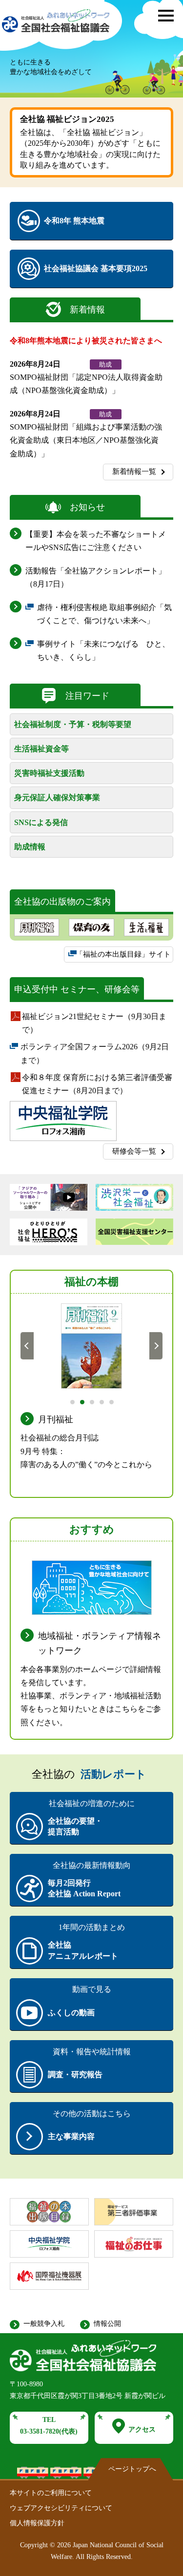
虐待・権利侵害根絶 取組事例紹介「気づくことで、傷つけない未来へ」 (104, 615)
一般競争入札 (44, 2324)
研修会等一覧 (134, 1151)
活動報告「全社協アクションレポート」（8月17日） (96, 577)
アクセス (142, 2429)
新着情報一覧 (134, 472)
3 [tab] (91, 1401)
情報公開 (107, 2324)
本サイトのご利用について (51, 2493)
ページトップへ (132, 2469)
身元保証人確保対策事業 (57, 797)
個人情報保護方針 (37, 2523)
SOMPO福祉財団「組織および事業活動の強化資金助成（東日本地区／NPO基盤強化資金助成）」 (86, 440)
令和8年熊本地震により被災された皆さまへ (86, 341)
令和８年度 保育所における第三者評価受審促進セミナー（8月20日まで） (97, 1085)
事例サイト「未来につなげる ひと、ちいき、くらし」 (103, 652)
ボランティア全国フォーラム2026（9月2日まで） (95, 1054)
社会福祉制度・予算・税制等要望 (73, 724)
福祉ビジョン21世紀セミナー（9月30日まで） (94, 1024)
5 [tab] (111, 1401)
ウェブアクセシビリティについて (61, 2508)
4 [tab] (101, 1401)
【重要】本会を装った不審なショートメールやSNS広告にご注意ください (96, 541)
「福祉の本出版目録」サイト (123, 957)
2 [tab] (82, 1401)
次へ (156, 1345)
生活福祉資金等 (41, 749)
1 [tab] (72, 1401)
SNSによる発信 (41, 822)
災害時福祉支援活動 (49, 773)
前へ (27, 1345)
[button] (166, 16)
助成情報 (30, 847)
